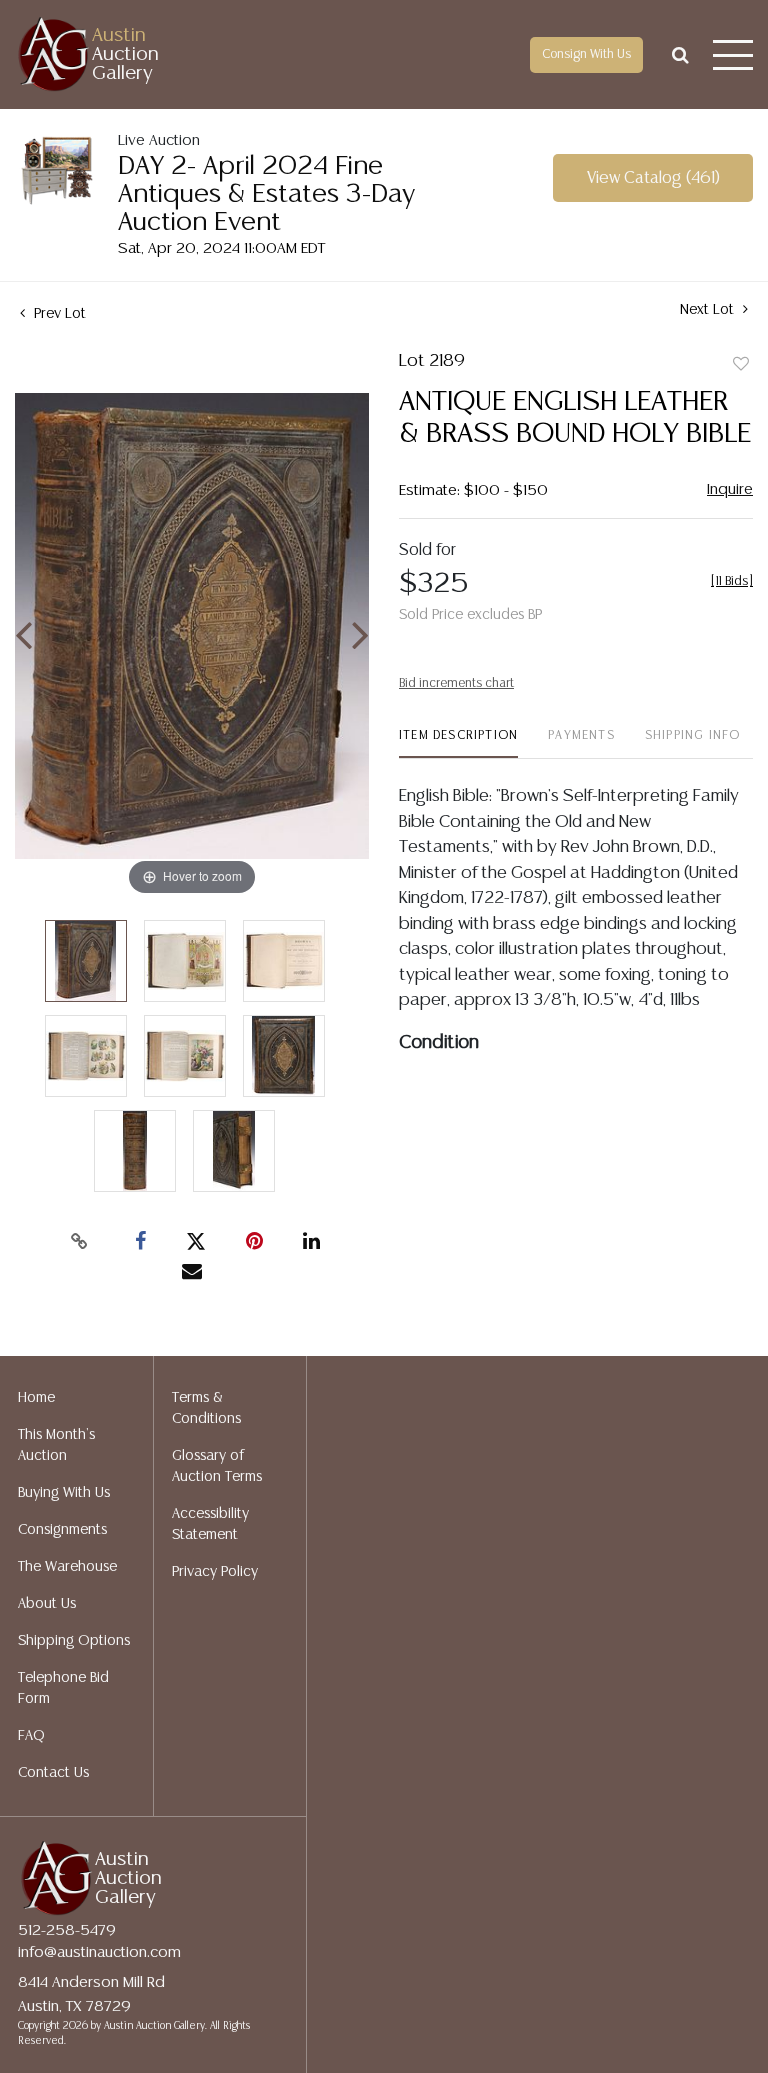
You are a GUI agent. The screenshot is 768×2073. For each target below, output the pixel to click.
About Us (47, 1604)
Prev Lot (58, 314)
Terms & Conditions (206, 1408)
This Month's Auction (56, 1445)
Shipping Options (74, 1641)
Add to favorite (741, 365)
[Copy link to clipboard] (80, 1242)
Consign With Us (586, 54)
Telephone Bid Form (63, 1688)
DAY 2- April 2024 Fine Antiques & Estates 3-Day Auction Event (266, 194)
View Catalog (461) (653, 178)
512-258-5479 (67, 1930)
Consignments (62, 1530)
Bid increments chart (456, 683)
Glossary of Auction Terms (217, 1466)
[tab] (458, 743)
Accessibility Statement (210, 1524)
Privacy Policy (215, 1572)
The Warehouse (67, 1567)
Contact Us (53, 1773)
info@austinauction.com (99, 1952)
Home (36, 1398)
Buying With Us (64, 1493)
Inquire (730, 489)
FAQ (31, 1736)
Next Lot (709, 310)
